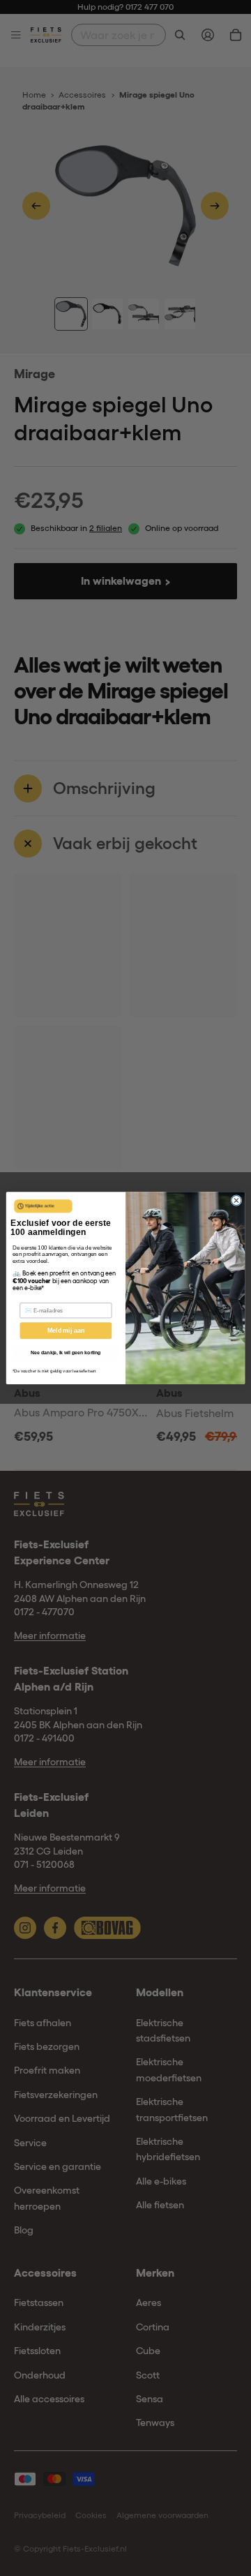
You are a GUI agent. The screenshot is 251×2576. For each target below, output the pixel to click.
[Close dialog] (236, 1200)
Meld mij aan (66, 1331)
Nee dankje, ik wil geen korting (66, 1353)
